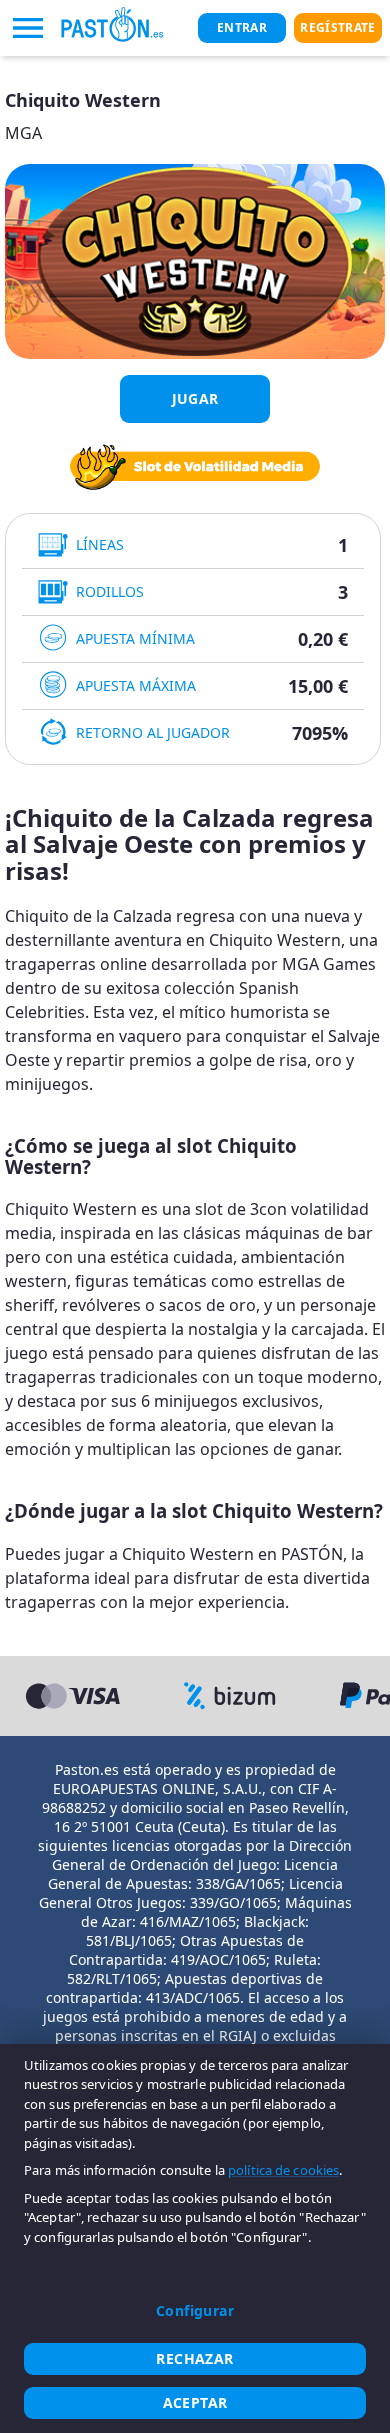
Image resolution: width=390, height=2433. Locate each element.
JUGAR (195, 398)
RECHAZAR (194, 2358)
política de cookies (283, 2170)
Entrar (242, 27)
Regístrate (337, 27)
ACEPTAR (195, 2402)
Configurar (195, 2310)
